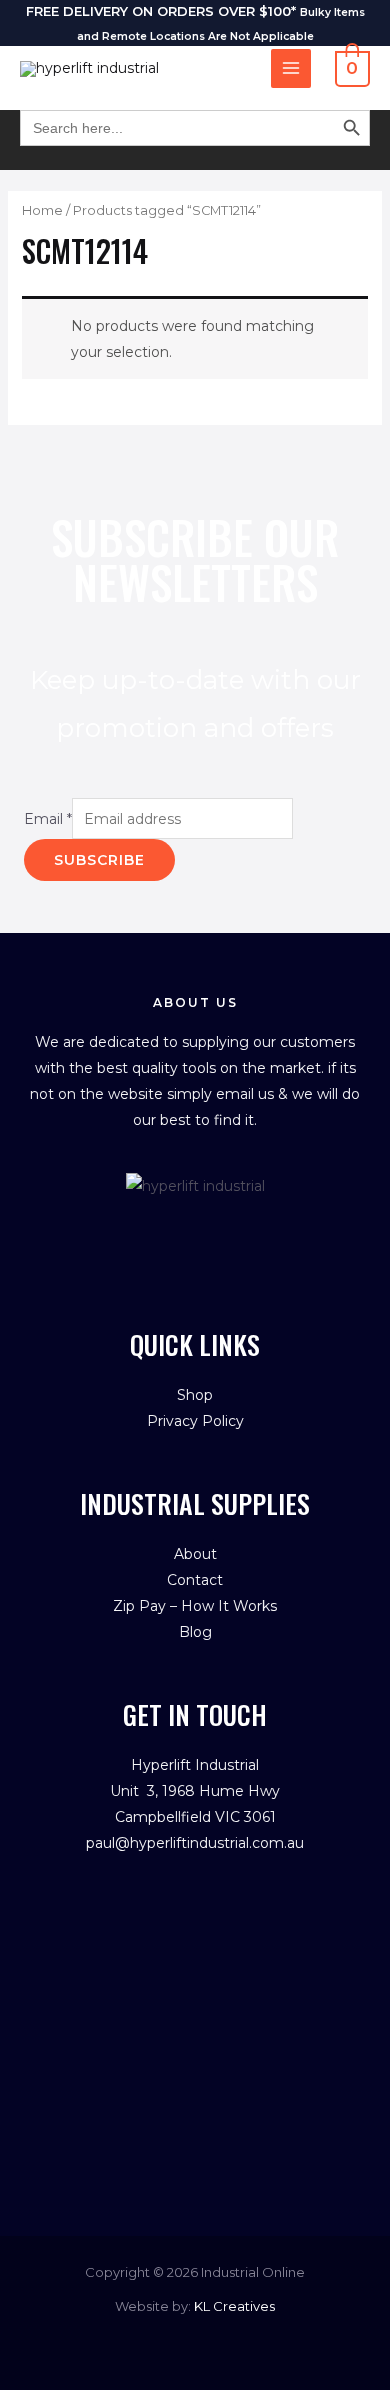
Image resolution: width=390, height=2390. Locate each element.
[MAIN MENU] (291, 69)
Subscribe (99, 860)
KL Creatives (234, 2306)
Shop (195, 1395)
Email (48, 819)
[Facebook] (174, 1230)
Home (42, 210)
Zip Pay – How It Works (195, 1606)
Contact (195, 1580)
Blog (195, 1632)
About (195, 1554)
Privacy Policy (195, 1421)
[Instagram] (217, 1230)
